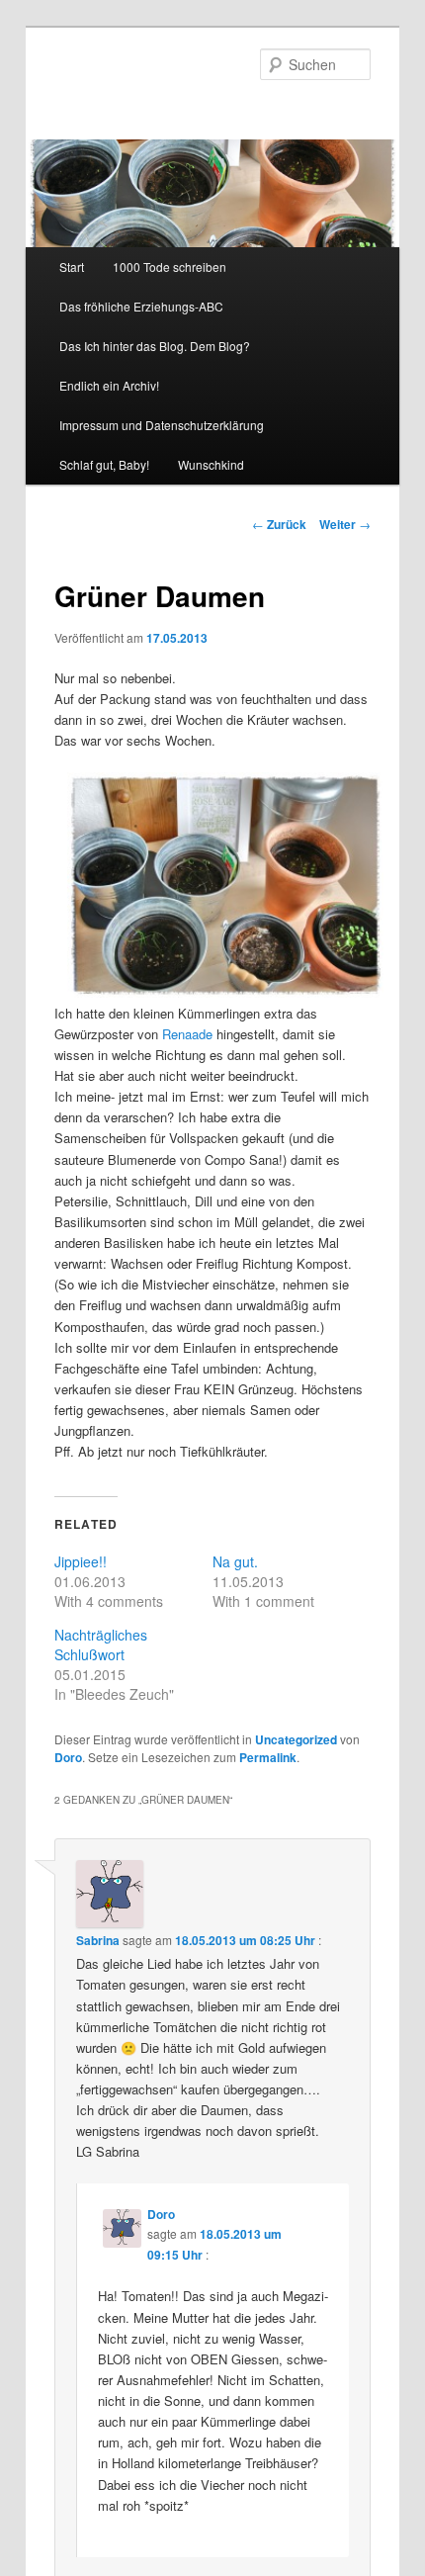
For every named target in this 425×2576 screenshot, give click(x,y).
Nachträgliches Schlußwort (101, 1644)
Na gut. (235, 1561)
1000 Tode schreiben (170, 266)
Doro (68, 1757)
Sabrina (98, 1940)
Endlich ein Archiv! (109, 385)
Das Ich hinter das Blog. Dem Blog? (155, 346)
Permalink (268, 1757)
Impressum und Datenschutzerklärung (162, 425)
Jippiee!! (81, 1561)
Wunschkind (211, 464)
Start (72, 266)
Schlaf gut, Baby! (104, 464)
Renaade (187, 1034)
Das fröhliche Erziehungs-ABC (141, 306)
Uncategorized (296, 1739)
